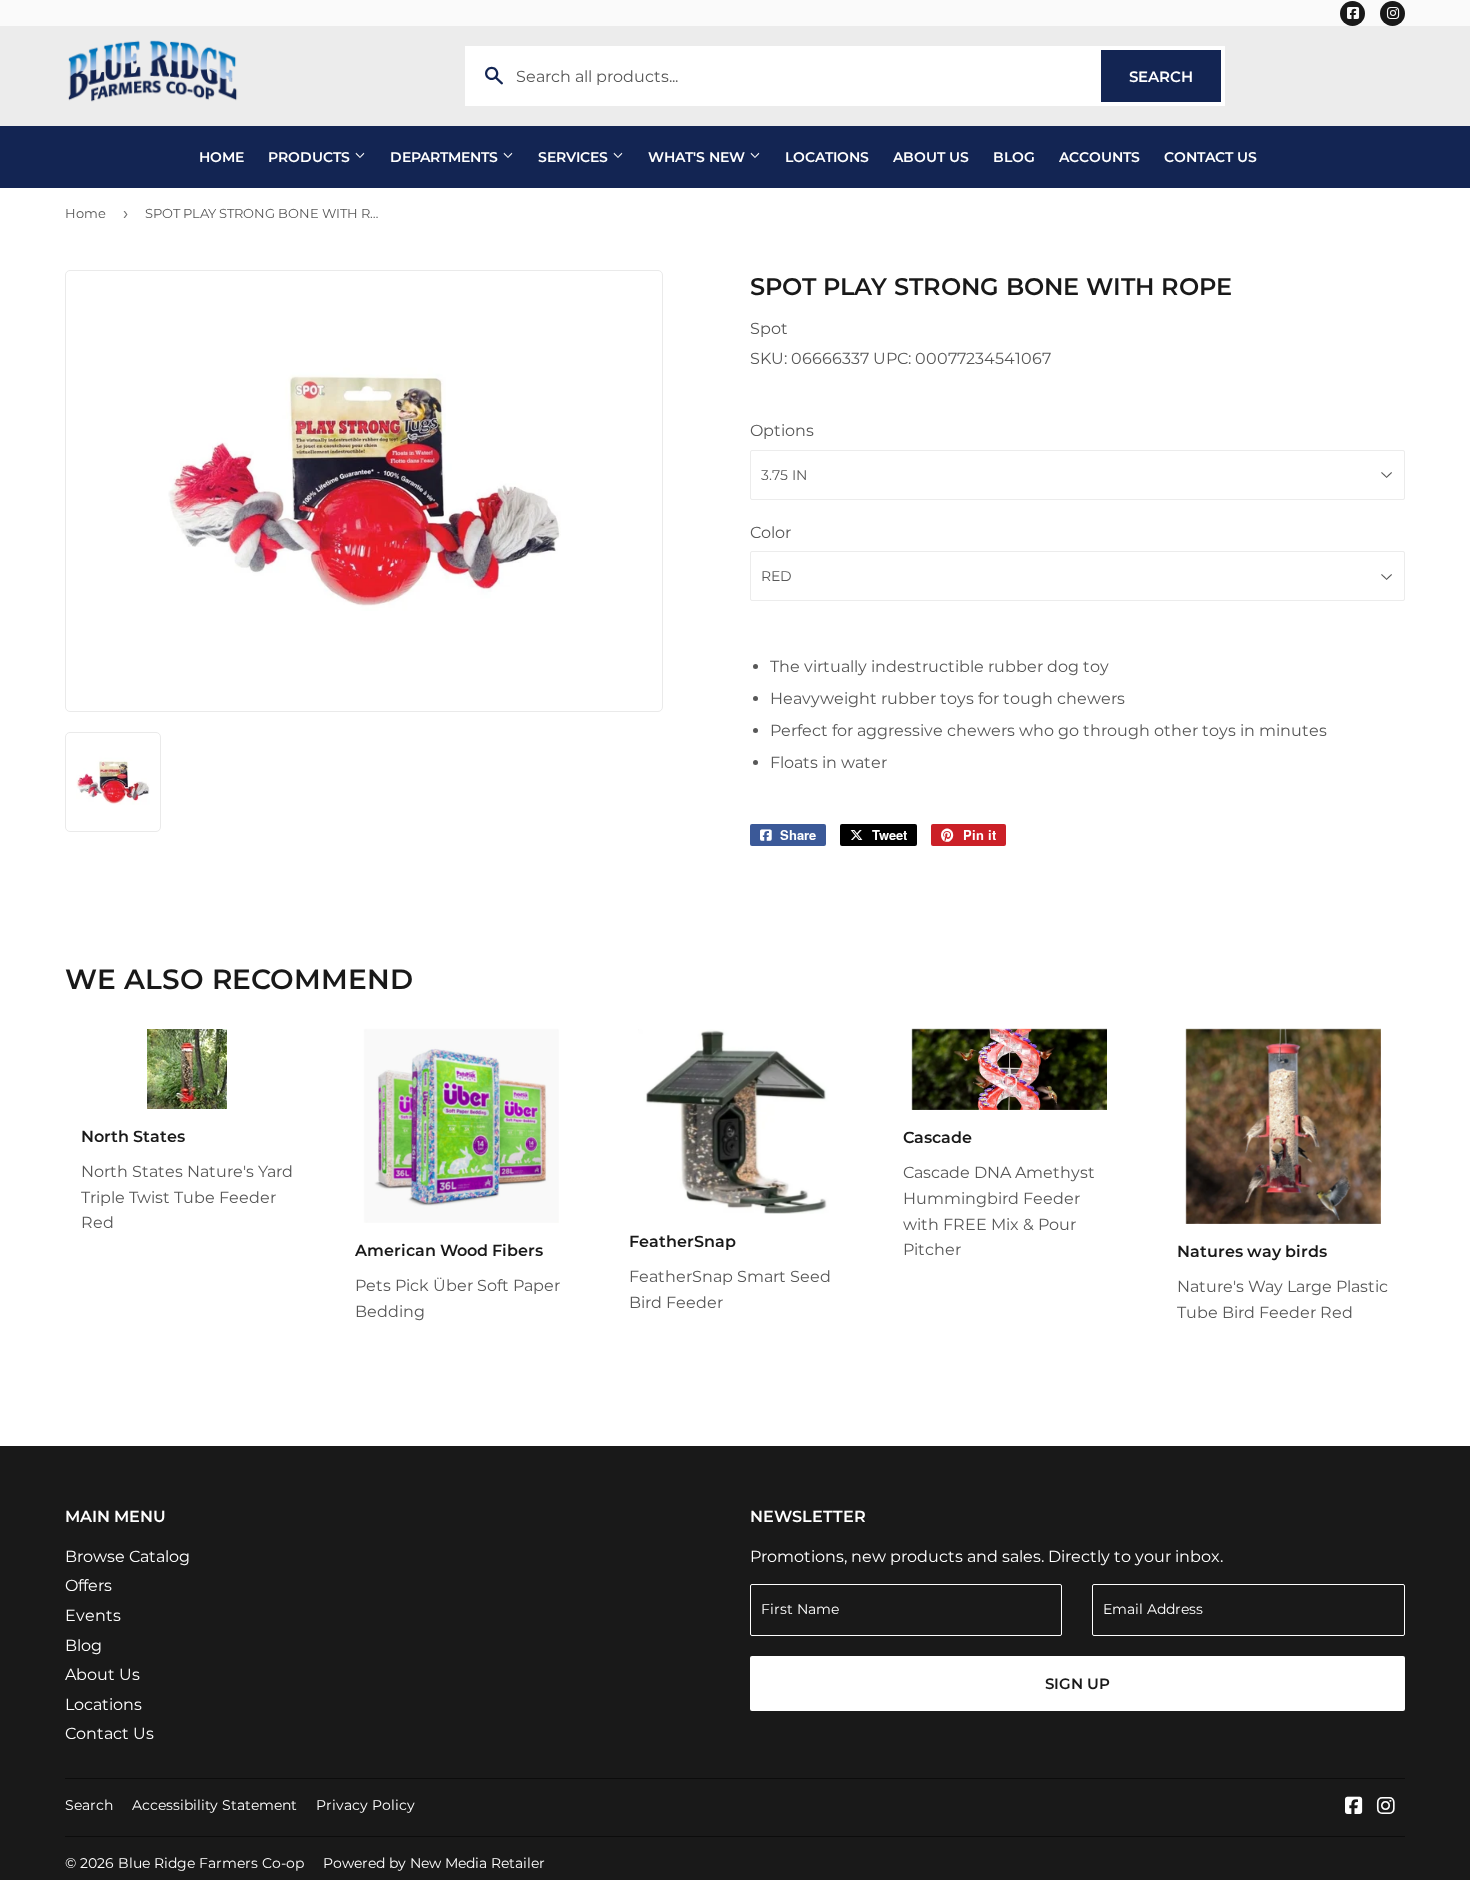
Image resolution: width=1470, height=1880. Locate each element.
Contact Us (1210, 157)
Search (1175, 76)
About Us (931, 157)
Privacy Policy (365, 1805)
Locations (827, 157)
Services (575, 157)
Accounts (1099, 157)
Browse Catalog (127, 1556)
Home (221, 157)
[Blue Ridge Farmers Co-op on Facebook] (1354, 1807)
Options (782, 430)
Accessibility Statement (214, 1805)
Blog (1014, 157)
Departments (446, 157)
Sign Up (1077, 1683)
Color (770, 532)
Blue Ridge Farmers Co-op (211, 1863)
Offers (88, 1585)
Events (93, 1615)
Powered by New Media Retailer (434, 1863)
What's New (698, 157)
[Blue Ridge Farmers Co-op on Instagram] (1386, 1807)
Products (311, 157)
